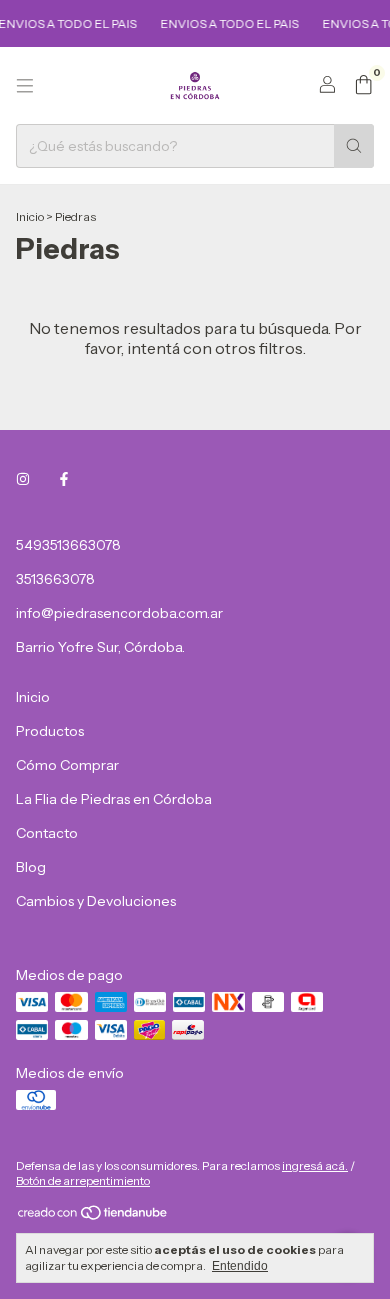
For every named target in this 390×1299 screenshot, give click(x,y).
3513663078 (55, 579)
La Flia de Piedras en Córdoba (114, 799)
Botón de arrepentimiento (83, 1180)
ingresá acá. (315, 1165)
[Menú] (25, 86)
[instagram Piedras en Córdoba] (23, 479)
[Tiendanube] (93, 1216)
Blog (31, 867)
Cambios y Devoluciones (96, 901)
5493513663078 (68, 545)
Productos (50, 731)
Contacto (47, 833)
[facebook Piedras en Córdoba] (64, 479)
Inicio (30, 216)
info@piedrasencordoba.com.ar (119, 613)
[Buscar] (354, 146)
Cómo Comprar (67, 765)
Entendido (240, 1266)
